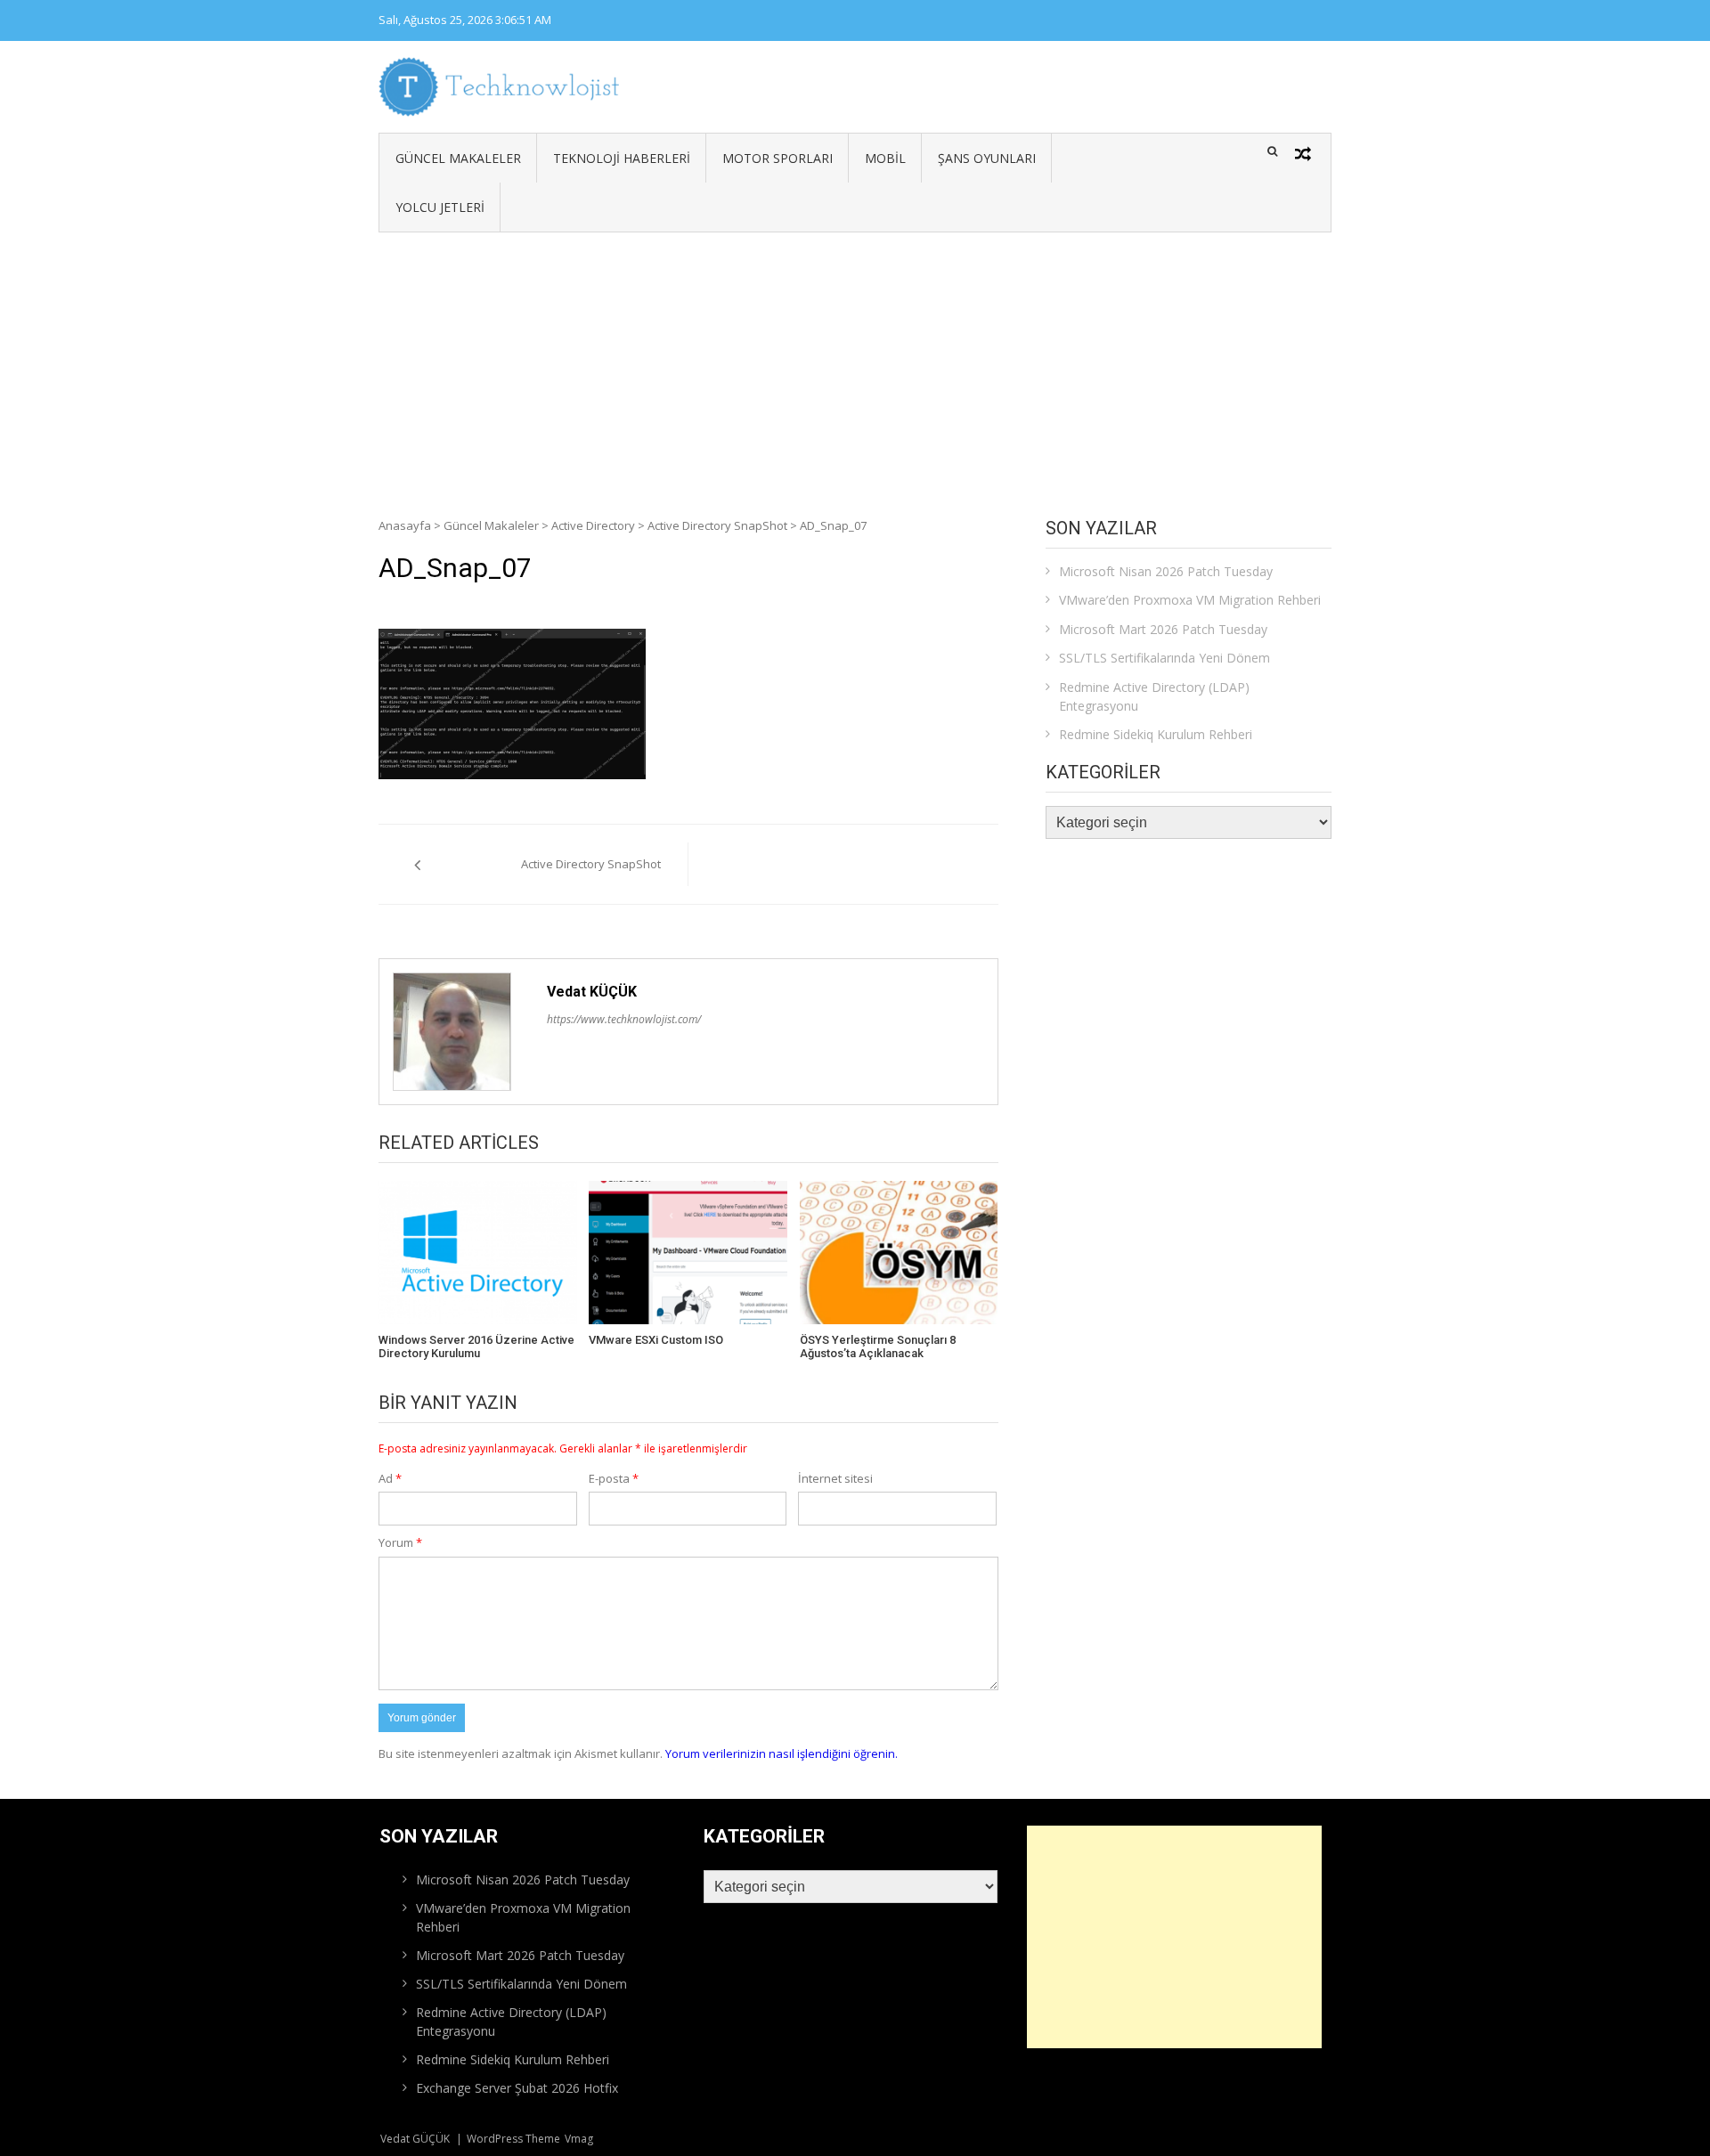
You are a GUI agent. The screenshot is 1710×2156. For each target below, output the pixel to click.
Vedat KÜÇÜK (592, 992)
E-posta (614, 1478)
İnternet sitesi (835, 1478)
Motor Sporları (778, 158)
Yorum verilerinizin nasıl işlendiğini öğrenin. (782, 1753)
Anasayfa (405, 525)
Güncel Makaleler (458, 158)
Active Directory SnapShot (717, 525)
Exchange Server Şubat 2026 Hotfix (517, 2088)
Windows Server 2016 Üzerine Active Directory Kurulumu (476, 1347)
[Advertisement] (855, 366)
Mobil (885, 158)
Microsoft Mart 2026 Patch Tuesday (1163, 629)
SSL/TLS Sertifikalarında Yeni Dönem (1164, 658)
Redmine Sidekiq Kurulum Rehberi (1156, 734)
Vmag (579, 2139)
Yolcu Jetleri (440, 207)
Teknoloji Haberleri (622, 158)
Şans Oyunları (987, 158)
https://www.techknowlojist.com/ (624, 1019)
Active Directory (593, 525)
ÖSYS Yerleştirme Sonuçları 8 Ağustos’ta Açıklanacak (878, 1347)
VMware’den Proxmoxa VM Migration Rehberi (1190, 600)
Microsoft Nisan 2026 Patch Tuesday (1166, 571)
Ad (390, 1478)
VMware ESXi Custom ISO (656, 1340)
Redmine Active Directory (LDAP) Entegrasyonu (1154, 696)
